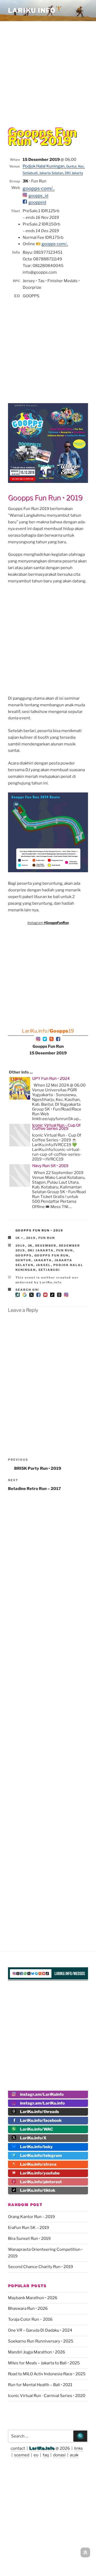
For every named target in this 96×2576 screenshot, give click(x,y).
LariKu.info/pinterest (41, 2182)
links (79, 2448)
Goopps (24, 1255)
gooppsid (37, 202)
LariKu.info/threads (39, 2112)
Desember (46, 1246)
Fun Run (47, 1238)
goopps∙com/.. (39, 188)
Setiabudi (49, 1270)
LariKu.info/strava (38, 2164)
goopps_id (38, 196)
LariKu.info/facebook (41, 2120)
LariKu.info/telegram (41, 2156)
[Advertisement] (48, 70)
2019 (31, 1238)
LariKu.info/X (33, 2138)
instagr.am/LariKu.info (42, 2103)
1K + (20, 1238)
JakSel (43, 1265)
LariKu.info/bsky (36, 2147)
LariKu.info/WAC (37, 2129)
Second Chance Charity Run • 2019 (41, 2267)
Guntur (23, 1260)
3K (30, 1246)
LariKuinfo (35, 11)
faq (46, 2455)
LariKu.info (42, 2448)
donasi (59, 2455)
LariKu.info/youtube (40, 2173)
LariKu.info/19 (48, 1031)
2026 (65, 2448)
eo (36, 2455)
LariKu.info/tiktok (38, 2190)
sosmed (22, 2455)
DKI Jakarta (41, 1250)
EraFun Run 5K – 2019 (29, 2228)
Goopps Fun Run (52, 1255)
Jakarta (43, 1260)
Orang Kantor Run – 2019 (31, 2217)
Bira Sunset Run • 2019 (29, 2239)
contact (18, 2448)
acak (74, 2455)
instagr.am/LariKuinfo (42, 2094)
